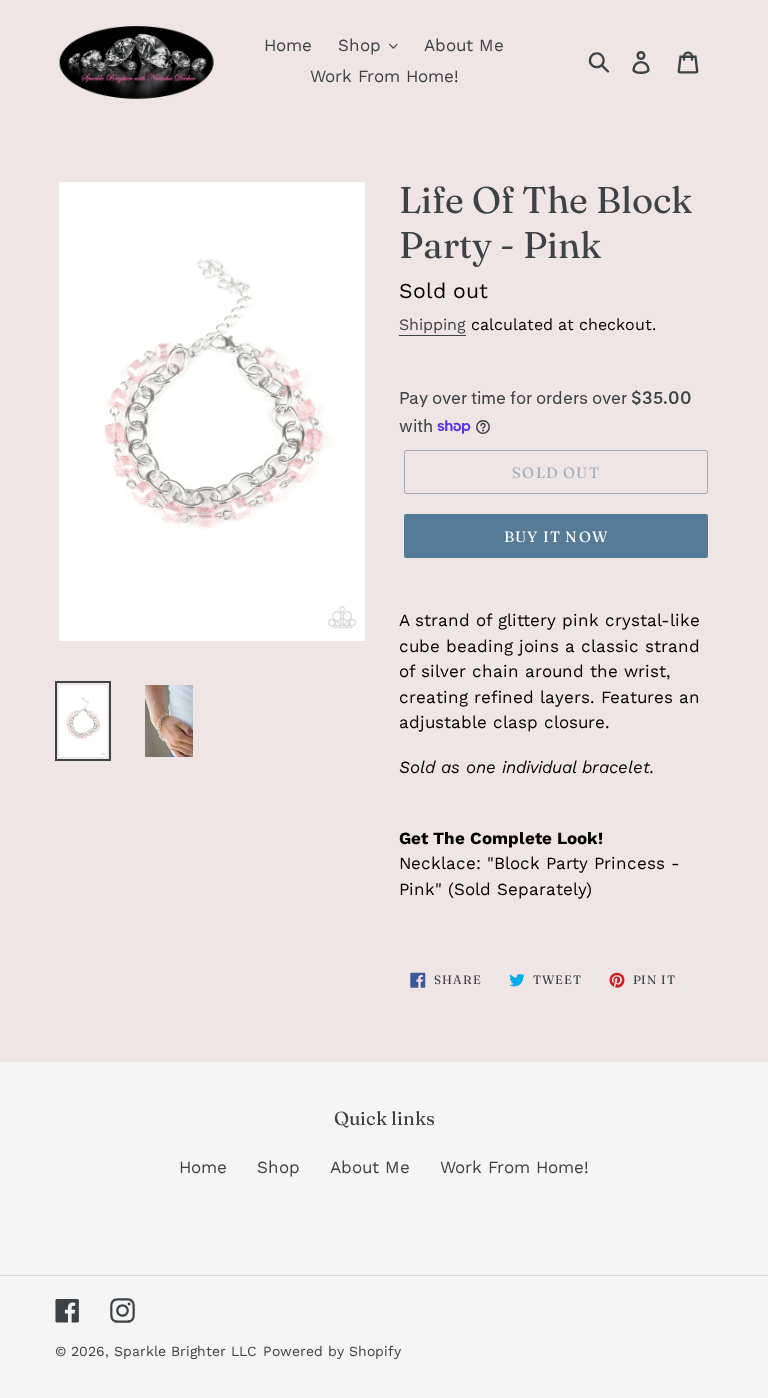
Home (203, 1167)
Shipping (432, 324)
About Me (370, 1167)
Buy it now (556, 536)
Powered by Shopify (332, 1351)
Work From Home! (514, 1167)
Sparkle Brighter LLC (185, 1351)
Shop (278, 1167)
